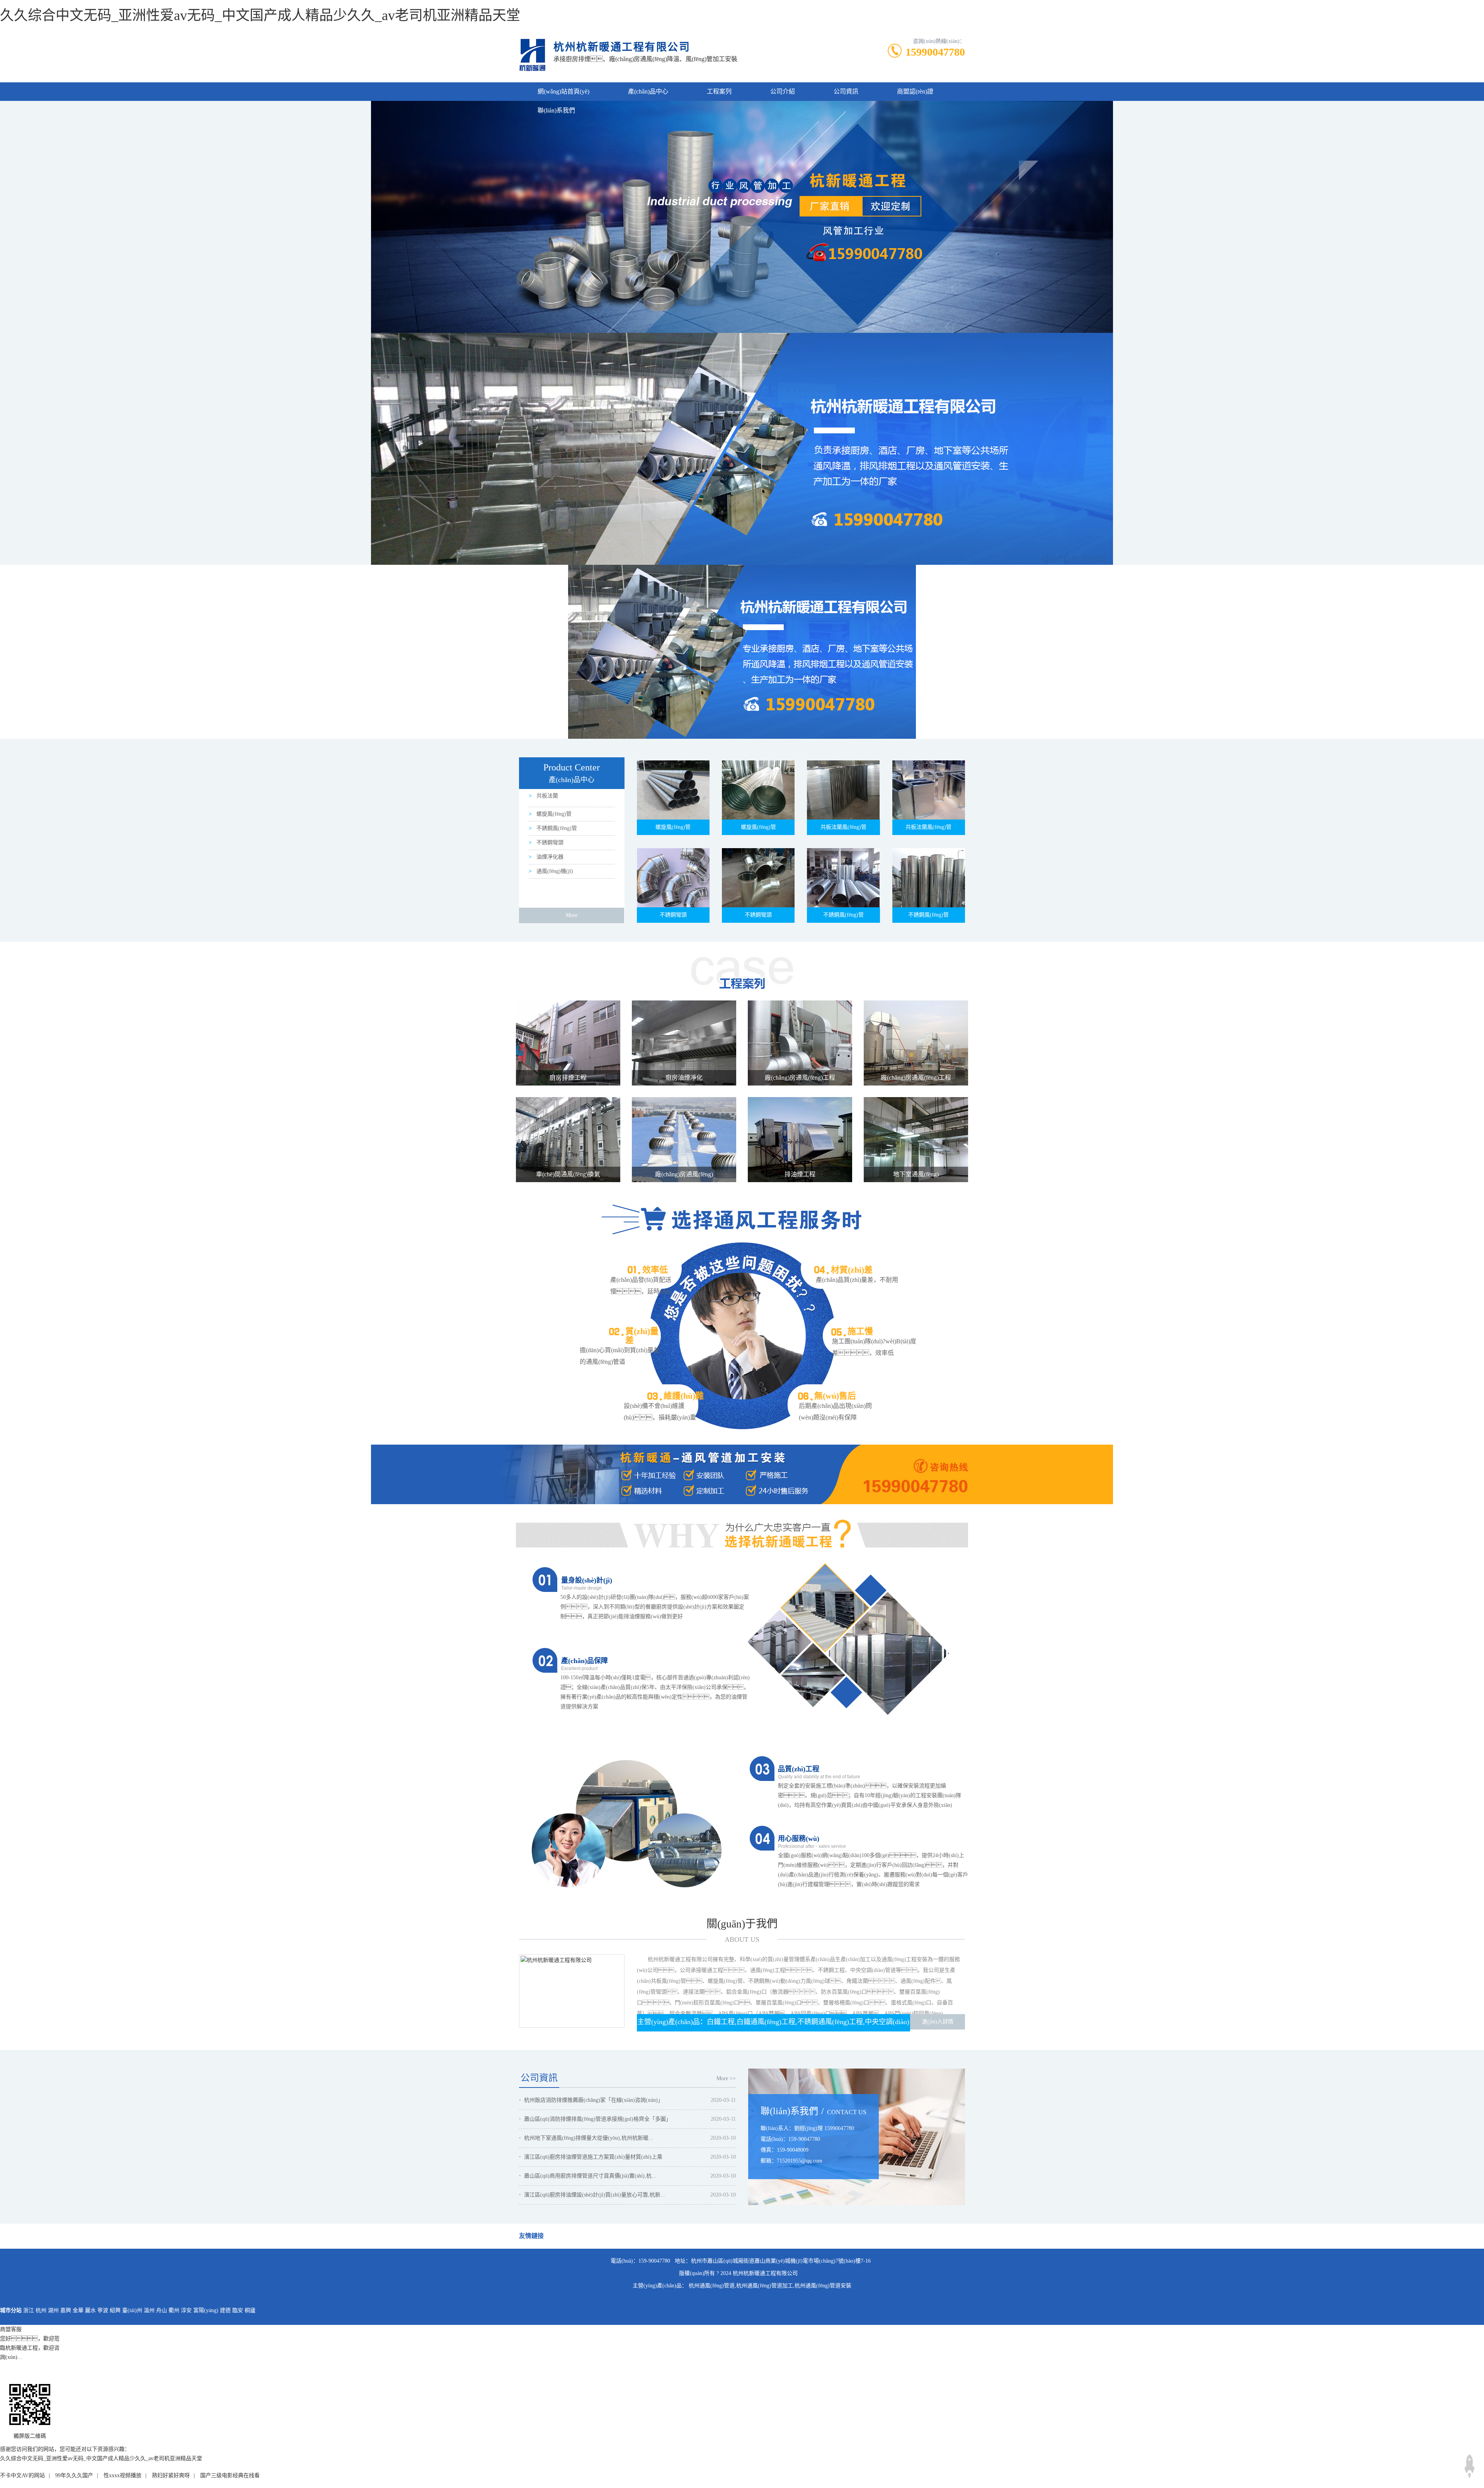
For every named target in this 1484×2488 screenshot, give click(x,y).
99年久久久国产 (74, 2475)
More (572, 915)
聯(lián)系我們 (556, 110)
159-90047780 (654, 2261)
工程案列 (719, 91)
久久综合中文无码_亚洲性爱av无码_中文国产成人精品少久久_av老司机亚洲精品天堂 (260, 15)
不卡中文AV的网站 (22, 2475)
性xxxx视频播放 (123, 2475)
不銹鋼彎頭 (549, 843)
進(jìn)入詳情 (938, 2022)
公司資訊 (846, 91)
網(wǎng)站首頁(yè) (563, 91)
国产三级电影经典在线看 (230, 2475)
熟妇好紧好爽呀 (171, 2475)
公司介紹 (783, 91)
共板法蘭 (546, 796)
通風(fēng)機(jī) (554, 871)
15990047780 (935, 52)
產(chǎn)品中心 (648, 91)
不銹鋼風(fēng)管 (556, 828)
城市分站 (11, 2310)
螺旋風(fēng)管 (553, 814)
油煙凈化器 (549, 857)
